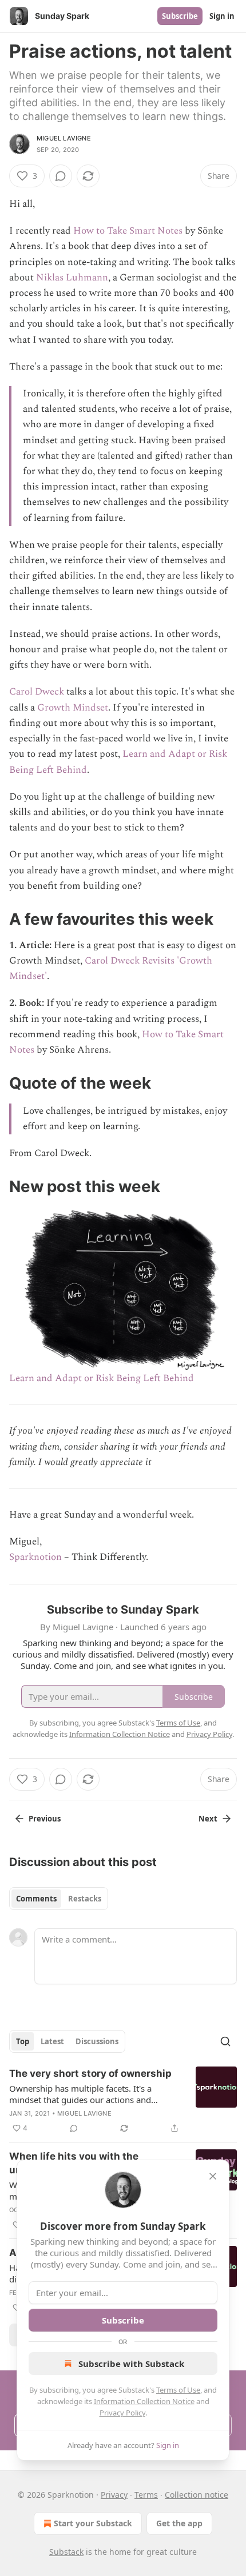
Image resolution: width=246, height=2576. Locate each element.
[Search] (225, 2041)
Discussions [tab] (97, 2041)
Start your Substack (93, 2523)
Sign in (222, 16)
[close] (213, 2176)
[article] (123, 2101)
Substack (66, 2552)
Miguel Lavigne (64, 138)
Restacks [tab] (85, 1899)
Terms (146, 2495)
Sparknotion (35, 1557)
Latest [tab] (52, 2041)
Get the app (179, 2523)
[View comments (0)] (61, 176)
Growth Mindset (73, 708)
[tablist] (59, 1899)
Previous (45, 1819)
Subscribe (180, 16)
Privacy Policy (122, 2413)
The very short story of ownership (90, 2073)
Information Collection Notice (144, 2401)
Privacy (114, 2495)
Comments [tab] (36, 1899)
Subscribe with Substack (131, 2364)
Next (208, 1819)
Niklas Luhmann (72, 278)
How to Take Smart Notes (128, 231)
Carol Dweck (37, 692)
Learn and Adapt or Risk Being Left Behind (102, 1378)
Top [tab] (23, 2041)
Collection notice (197, 2495)
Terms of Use (178, 2390)
